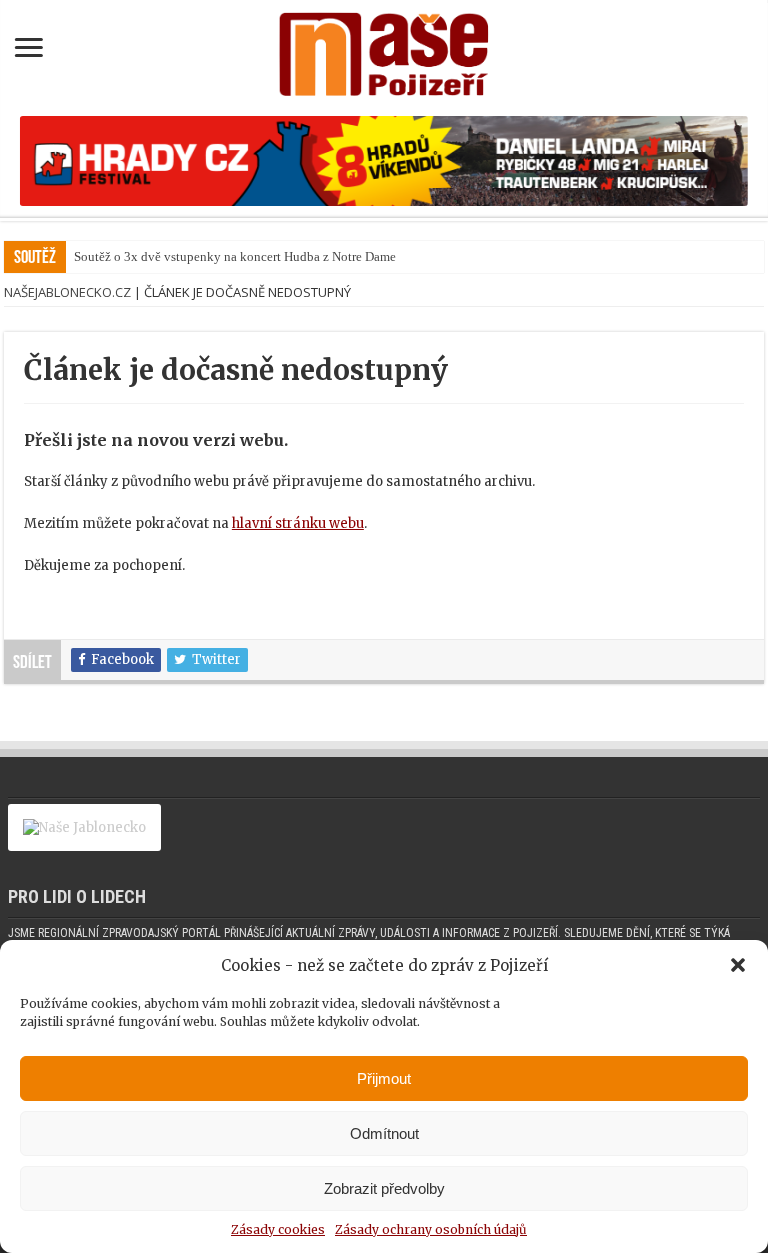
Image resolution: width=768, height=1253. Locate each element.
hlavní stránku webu (298, 523)
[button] (738, 965)
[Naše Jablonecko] (84, 836)
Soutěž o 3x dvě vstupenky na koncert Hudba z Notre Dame (235, 256)
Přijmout (384, 1078)
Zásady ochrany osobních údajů (431, 1229)
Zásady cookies (278, 1229)
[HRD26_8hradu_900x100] (384, 160)
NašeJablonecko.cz (67, 292)
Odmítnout (384, 1133)
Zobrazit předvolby (384, 1188)
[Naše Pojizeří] (384, 50)
